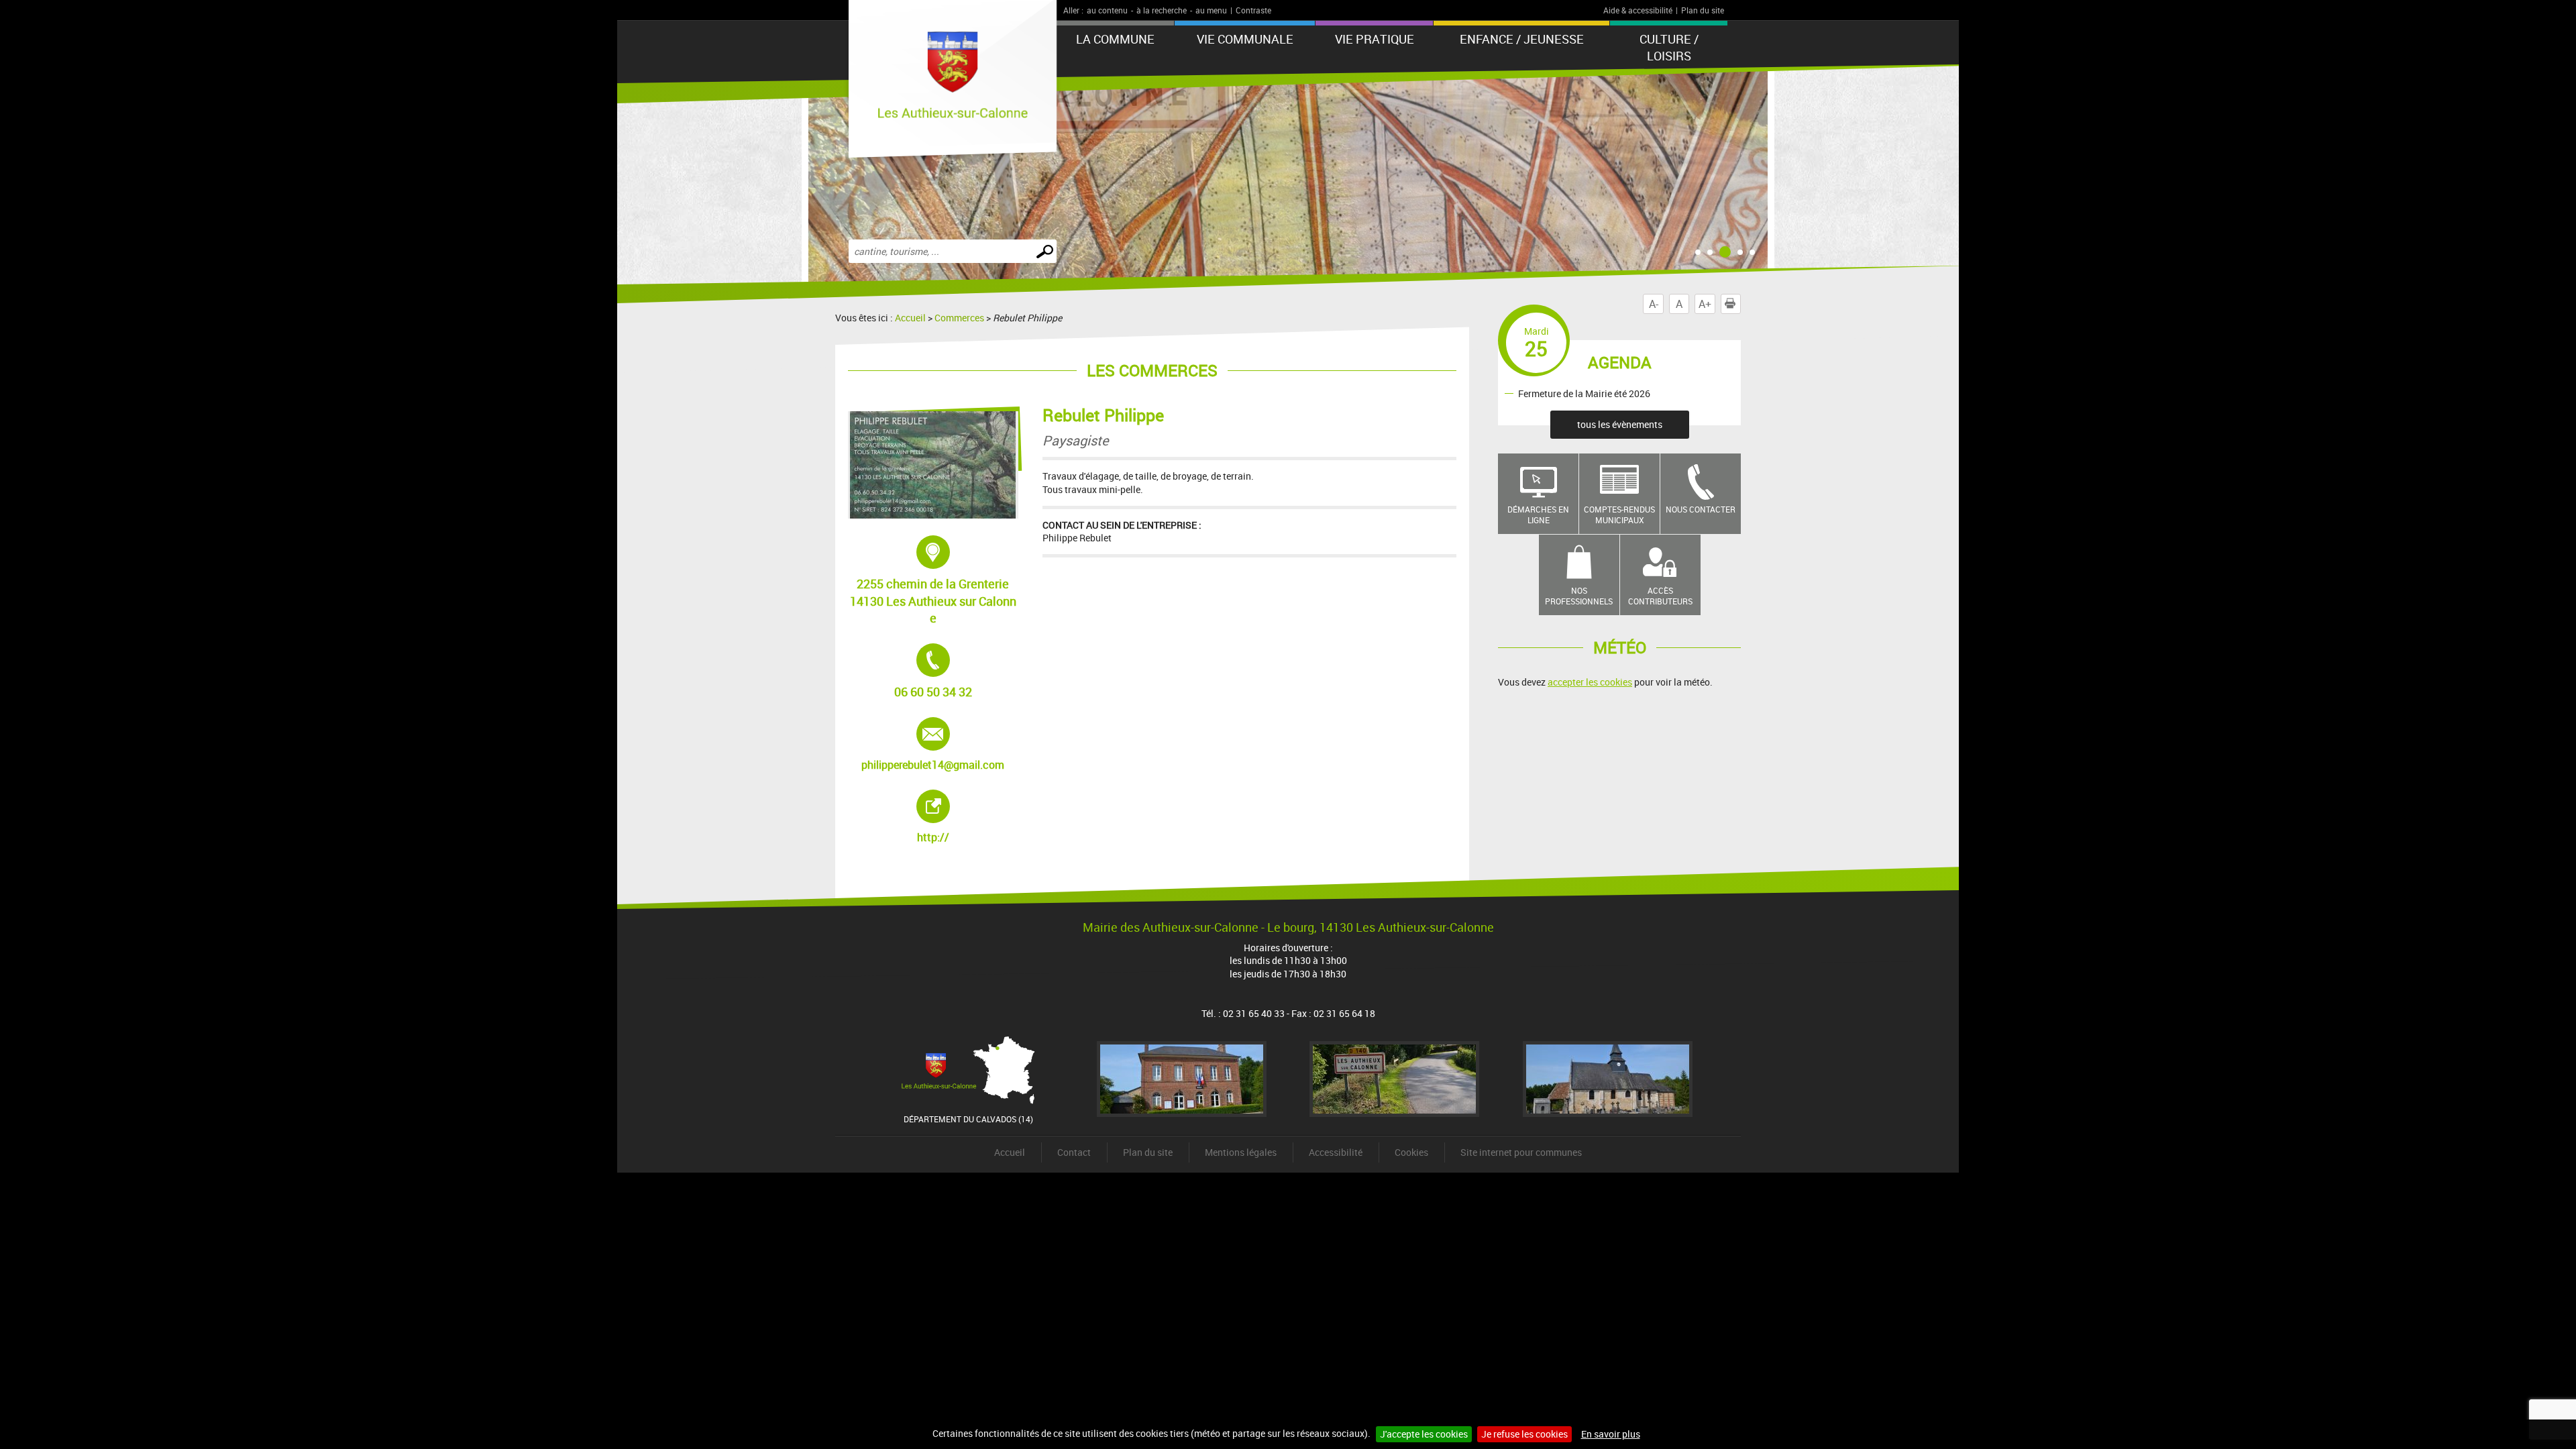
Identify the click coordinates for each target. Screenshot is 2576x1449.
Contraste (1253, 10)
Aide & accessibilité (1638, 10)
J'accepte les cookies (1424, 1434)
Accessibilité (1336, 1152)
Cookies (1411, 1152)
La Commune (1115, 39)
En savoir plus (1611, 1434)
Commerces (959, 318)
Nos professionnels (1579, 596)
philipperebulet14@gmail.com (933, 745)
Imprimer (1740, 304)
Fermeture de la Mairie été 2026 (1584, 393)
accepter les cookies (1590, 682)
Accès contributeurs (1660, 596)
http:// (965, 817)
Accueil (910, 318)
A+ (1705, 304)
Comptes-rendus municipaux (1619, 515)
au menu (1211, 10)
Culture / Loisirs (1669, 47)
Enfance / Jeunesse (1522, 39)
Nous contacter (1701, 509)
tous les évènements (1620, 424)
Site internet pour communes (1521, 1152)
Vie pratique (1375, 39)
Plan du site (1703, 10)
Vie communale (1245, 39)
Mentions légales (1241, 1152)
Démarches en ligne (1538, 515)
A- (1654, 304)
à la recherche (1162, 10)
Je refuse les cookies (1524, 1434)
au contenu (1107, 10)
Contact (1074, 1152)
